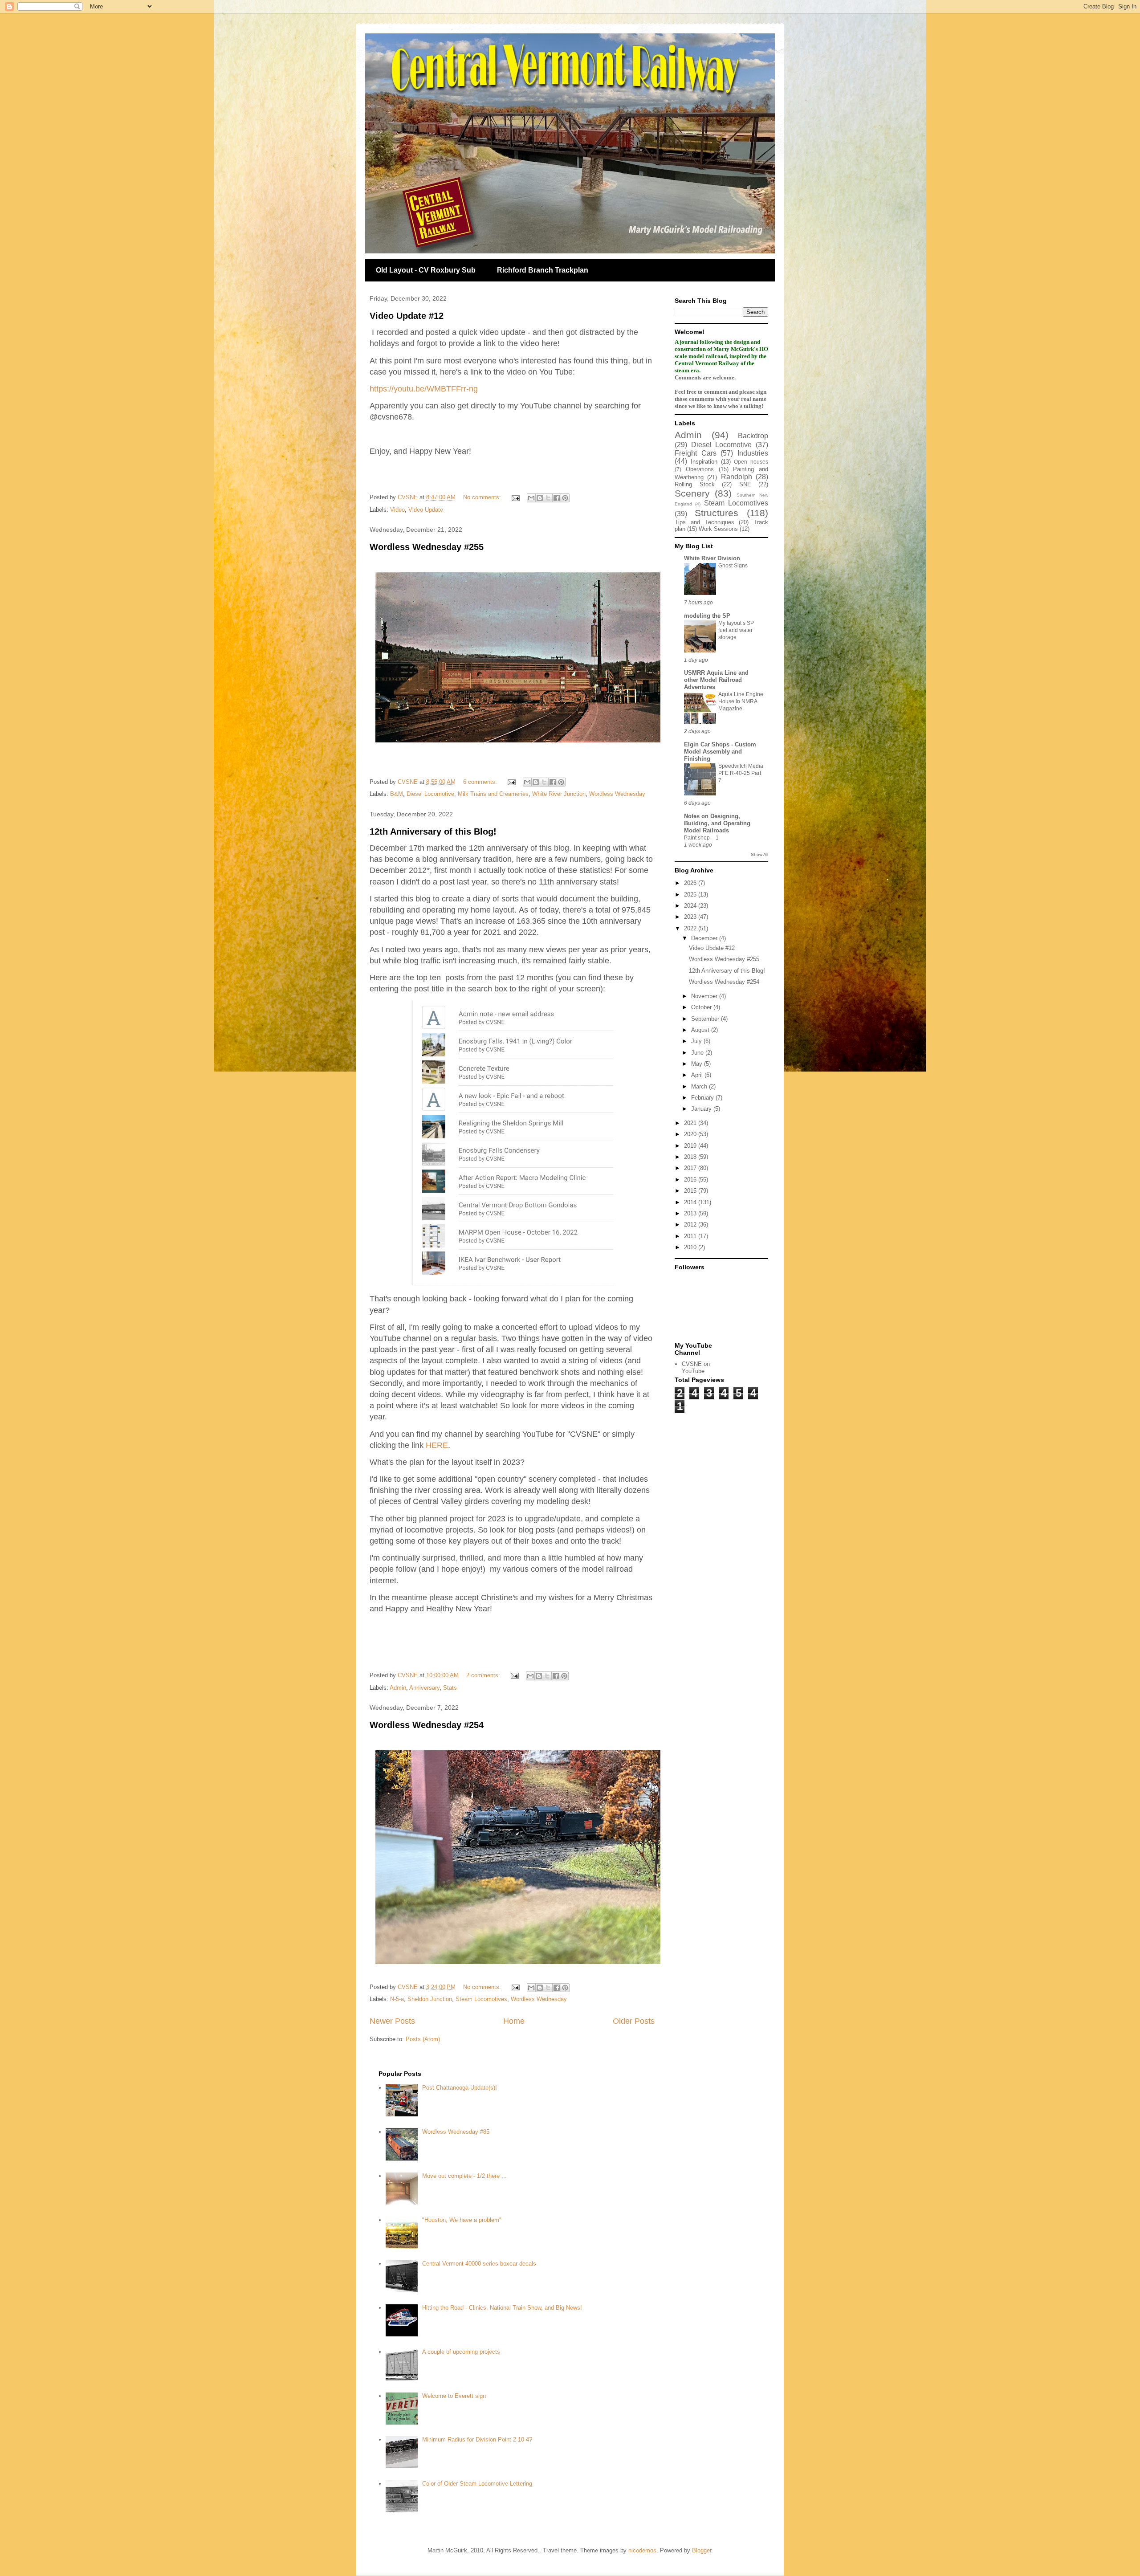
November (705, 996)
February (703, 1098)
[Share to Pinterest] (565, 498)
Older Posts (634, 2021)
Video (397, 510)
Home (514, 2021)
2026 (691, 883)
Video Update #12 (407, 316)
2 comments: (484, 1675)
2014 (691, 1202)
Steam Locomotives (481, 1999)
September (706, 1019)
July (697, 1041)
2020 (691, 1134)
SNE (745, 484)
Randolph (737, 477)
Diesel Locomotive (430, 794)
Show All (759, 854)
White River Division (712, 558)
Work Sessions (718, 529)
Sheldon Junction (430, 1999)
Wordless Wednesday (617, 794)
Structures (717, 513)
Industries (753, 453)
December (705, 938)
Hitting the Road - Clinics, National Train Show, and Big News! (502, 2308)
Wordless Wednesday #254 (427, 1725)
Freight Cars (696, 453)
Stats (450, 1688)
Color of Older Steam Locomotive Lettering (477, 2484)
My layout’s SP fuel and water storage (736, 630)
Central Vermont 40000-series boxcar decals (479, 2264)
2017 (691, 1168)
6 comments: (481, 782)
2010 (691, 1247)
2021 (691, 1123)
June (698, 1053)
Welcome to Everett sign (454, 2396)
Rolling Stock (695, 484)
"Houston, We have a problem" (462, 2220)
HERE (437, 1445)
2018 (691, 1157)
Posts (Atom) (423, 2039)
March (700, 1086)
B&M (397, 794)
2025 (691, 895)
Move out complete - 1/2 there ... (464, 2176)
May (698, 1064)
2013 (691, 1213)
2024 (691, 906)
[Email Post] (515, 497)
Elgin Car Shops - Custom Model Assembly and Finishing (720, 752)
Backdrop (753, 436)
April (698, 1075)
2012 (691, 1225)
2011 (691, 1236)
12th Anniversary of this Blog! (433, 831)
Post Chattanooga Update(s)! (460, 2088)
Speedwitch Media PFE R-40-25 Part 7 (741, 773)
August (701, 1030)
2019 (691, 1146)
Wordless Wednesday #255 (427, 547)
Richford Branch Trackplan (543, 270)
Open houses (751, 462)
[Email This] (531, 498)
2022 (691, 928)
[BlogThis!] (540, 498)
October (702, 1007)
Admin (398, 1688)
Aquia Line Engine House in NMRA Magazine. (741, 701)
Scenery (692, 493)
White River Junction (559, 794)
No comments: (483, 497)
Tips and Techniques (704, 522)
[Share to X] (548, 498)
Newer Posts (392, 2021)
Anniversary (424, 1688)
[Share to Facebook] (557, 498)
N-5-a (397, 1999)
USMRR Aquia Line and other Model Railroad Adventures (716, 680)
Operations (700, 469)
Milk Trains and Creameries (493, 794)
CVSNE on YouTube (696, 1367)
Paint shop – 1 (701, 838)
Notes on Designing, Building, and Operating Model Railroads (717, 823)
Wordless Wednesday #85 (456, 2132)
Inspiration (704, 462)
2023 (691, 917)
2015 (691, 1191)
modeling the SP (707, 616)
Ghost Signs (733, 566)
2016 (691, 1180)
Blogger (702, 2550)
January (702, 1109)
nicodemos (642, 2550)
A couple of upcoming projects (461, 2352)
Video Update (426, 510)
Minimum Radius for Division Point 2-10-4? (477, 2439)
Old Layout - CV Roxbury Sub (426, 270)
